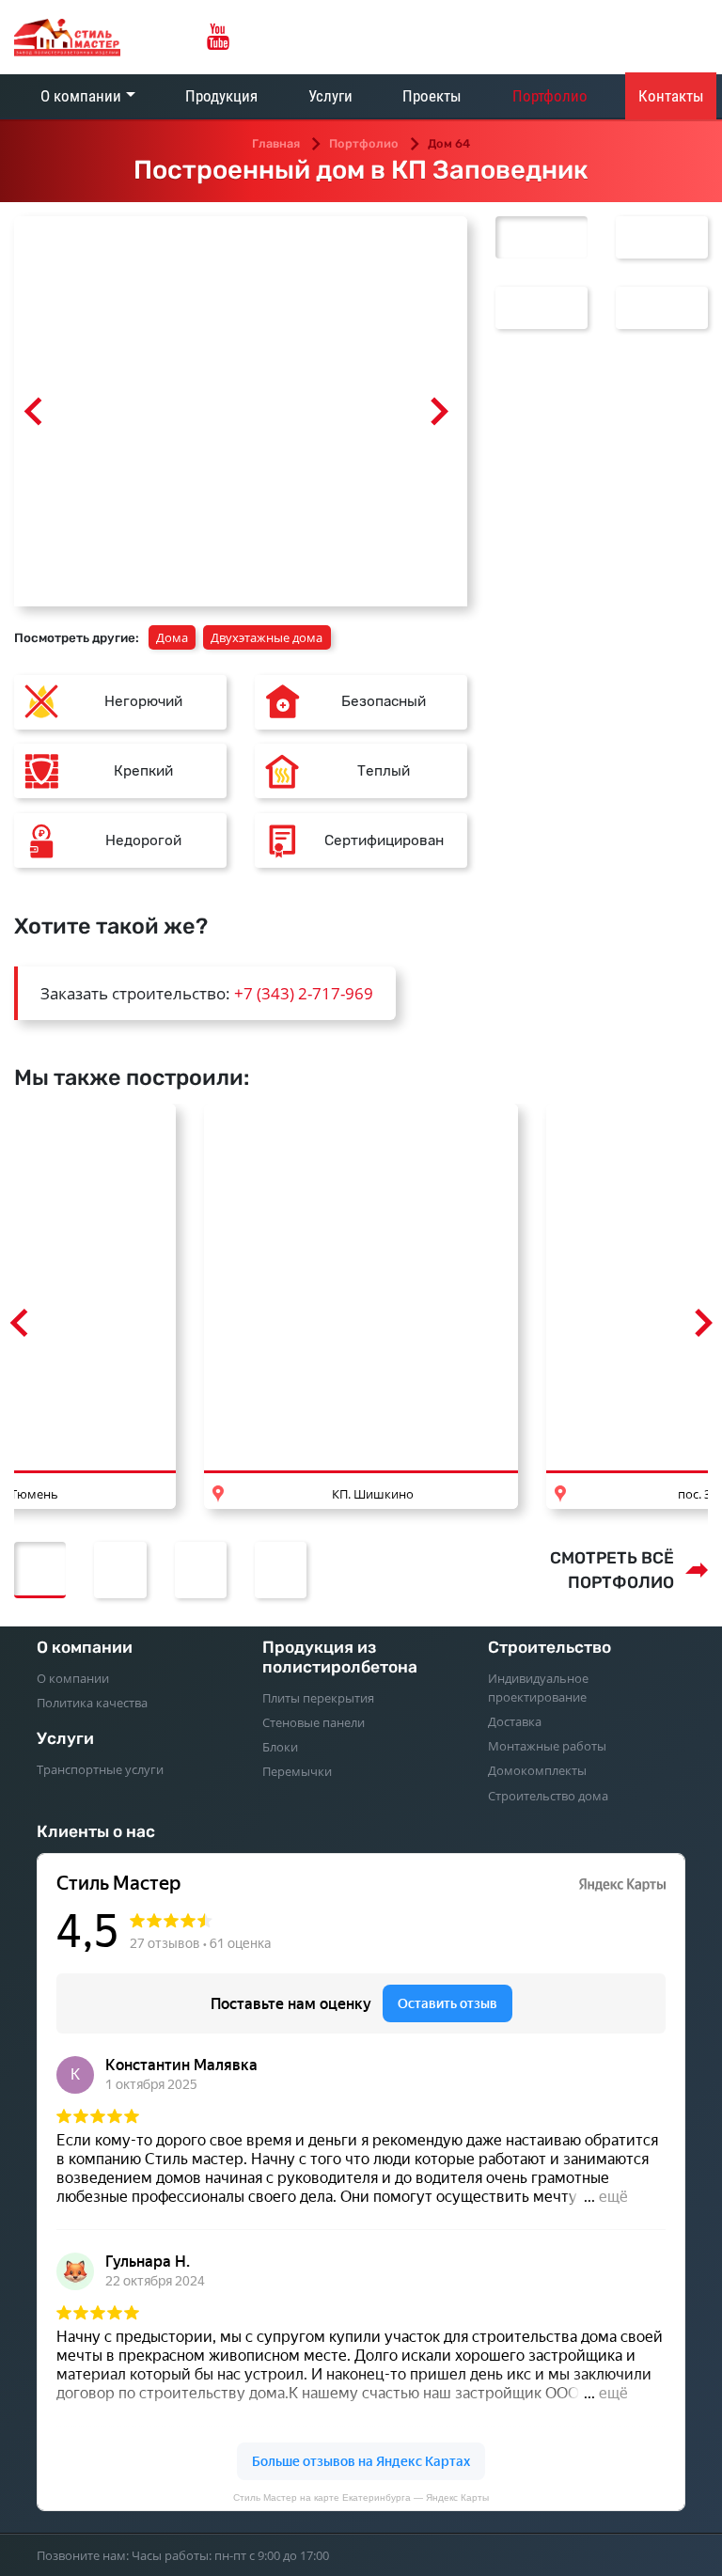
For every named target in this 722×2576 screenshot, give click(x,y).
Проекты (432, 96)
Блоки (280, 1747)
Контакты (671, 96)
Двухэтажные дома (267, 637)
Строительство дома (548, 1796)
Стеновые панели (314, 1722)
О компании (81, 96)
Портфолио (550, 96)
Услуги (330, 96)
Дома (172, 637)
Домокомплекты (537, 1770)
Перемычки (297, 1771)
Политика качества (92, 1703)
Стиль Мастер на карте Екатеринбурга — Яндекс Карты (361, 2497)
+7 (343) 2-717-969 (304, 993)
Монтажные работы (547, 1746)
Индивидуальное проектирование (538, 1688)
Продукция (221, 96)
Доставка (515, 1721)
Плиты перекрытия (318, 1698)
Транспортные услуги (100, 1769)
